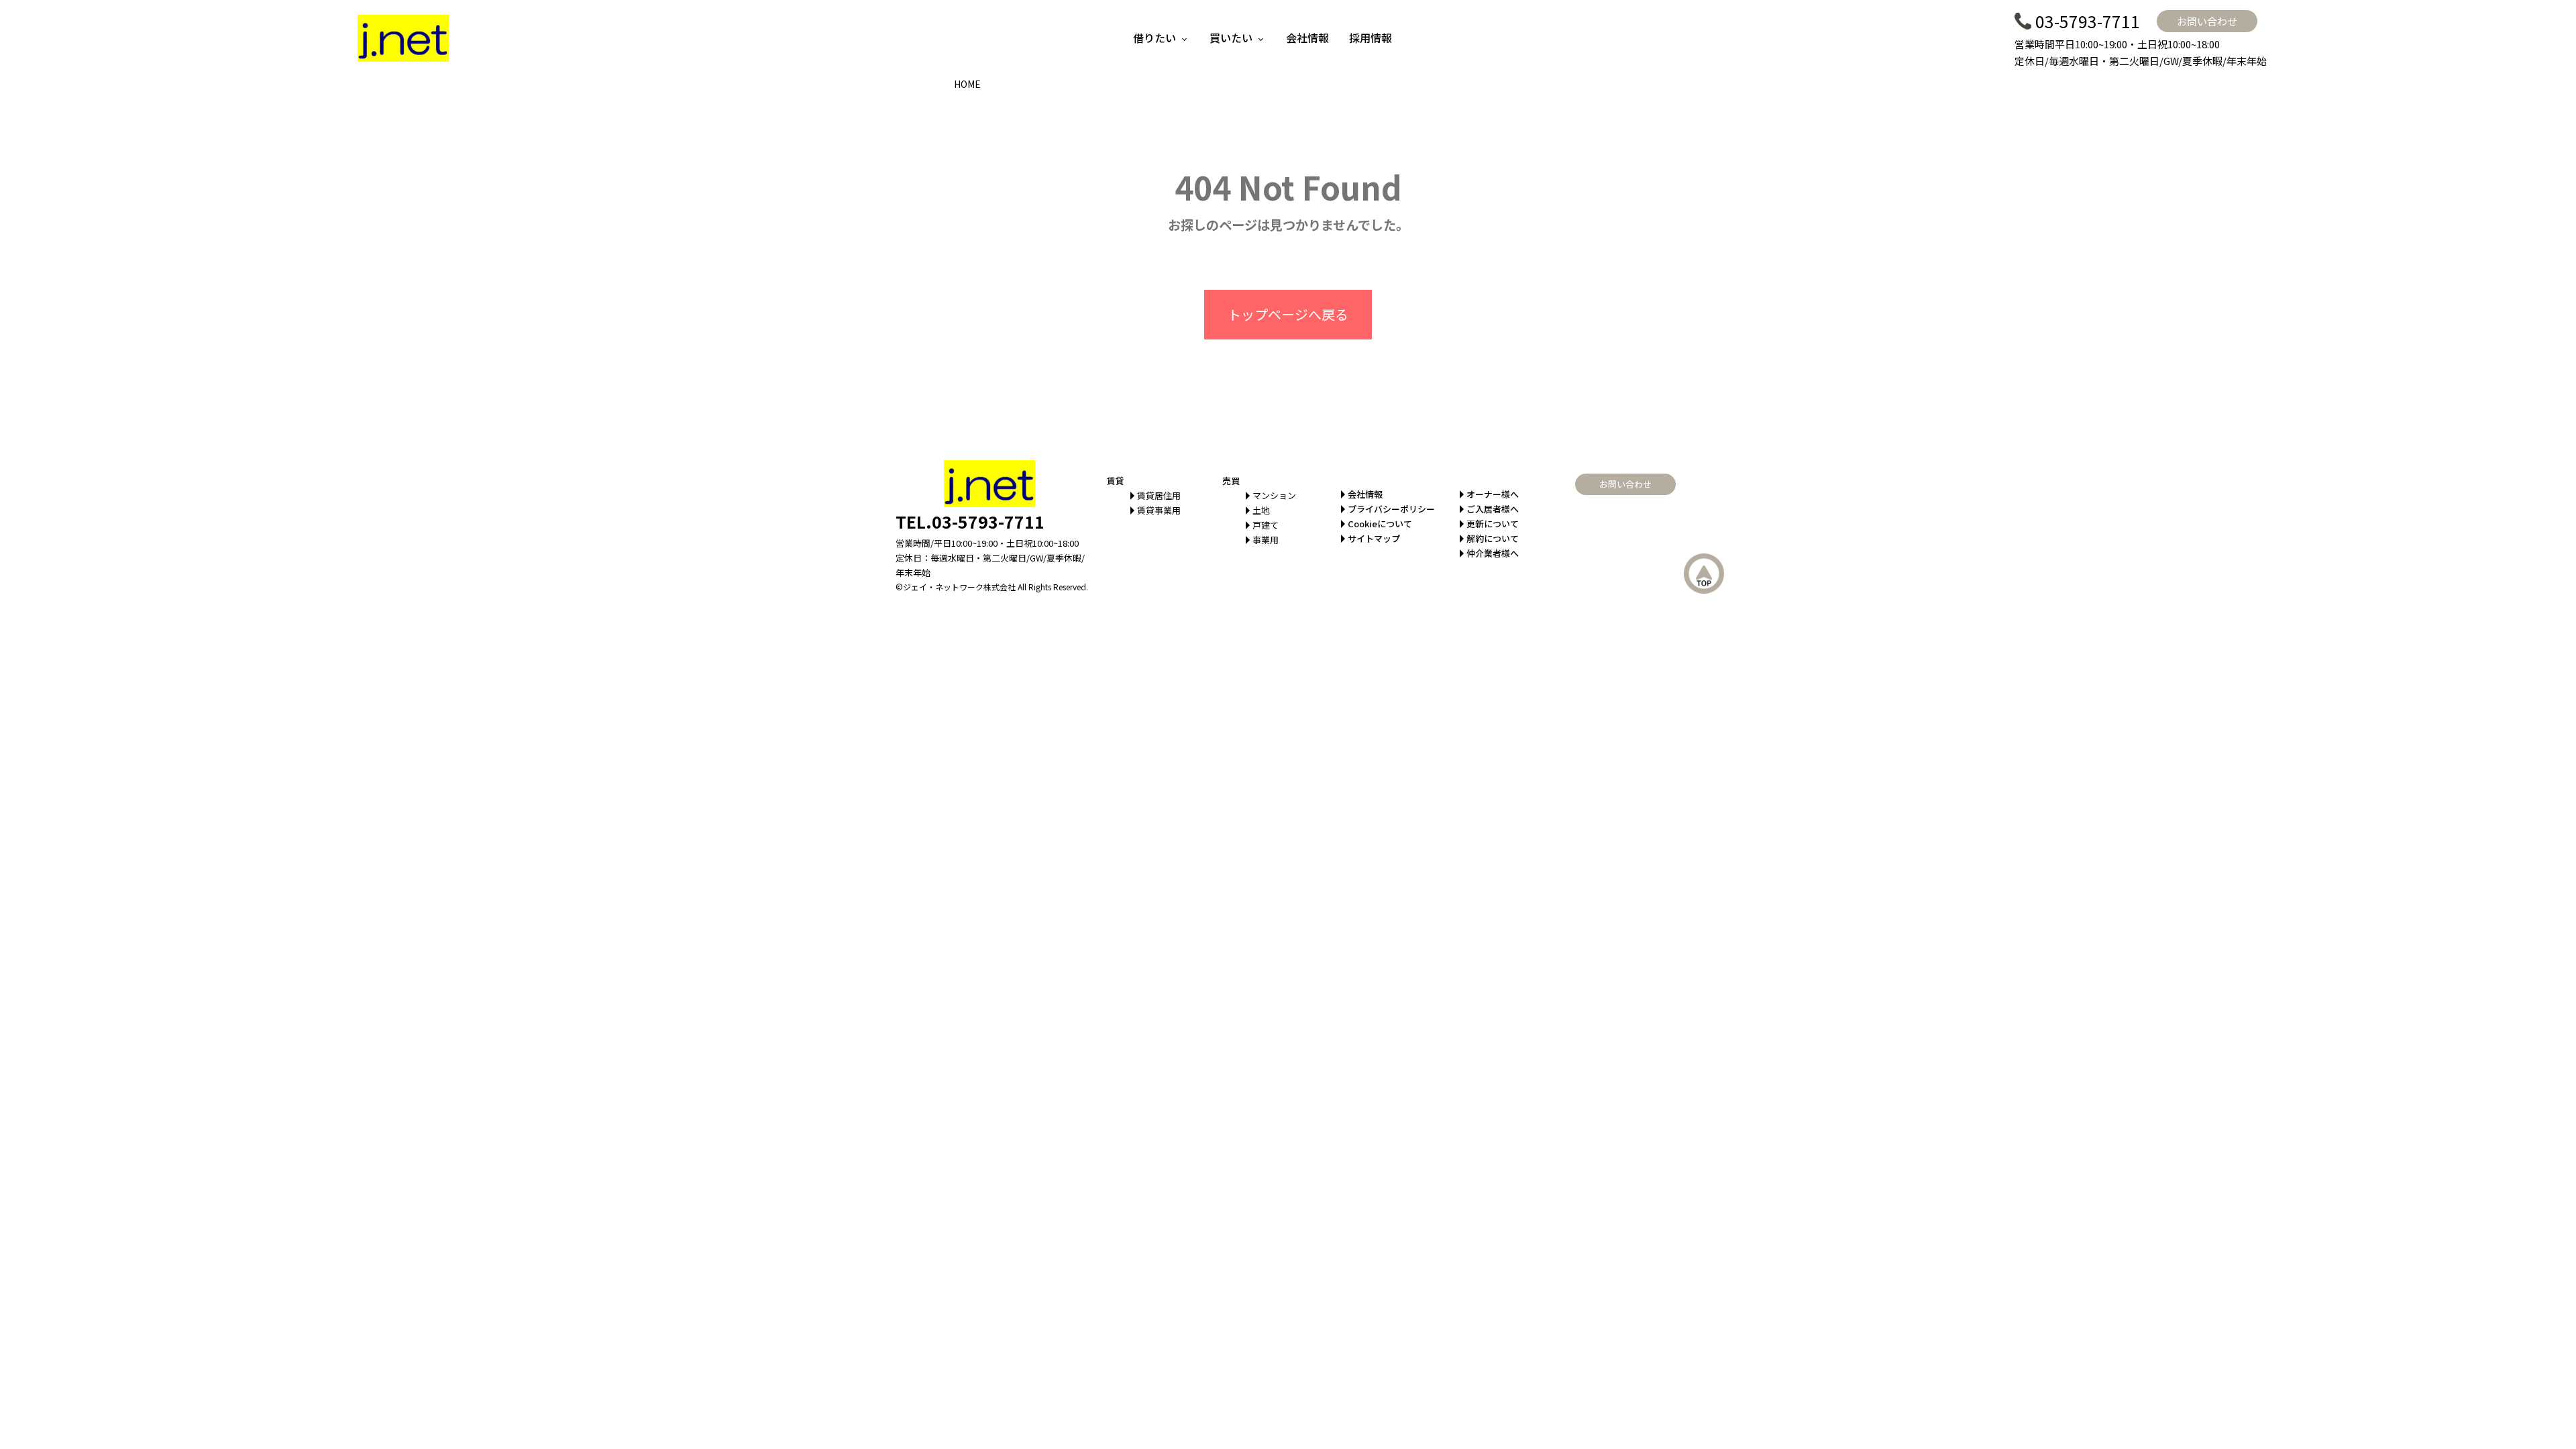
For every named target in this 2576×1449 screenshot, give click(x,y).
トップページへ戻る (1288, 314)
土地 (1261, 510)
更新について (1493, 524)
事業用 (1266, 540)
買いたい (1231, 38)
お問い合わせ (2207, 21)
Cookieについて (1380, 524)
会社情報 (1307, 38)
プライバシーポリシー (1391, 509)
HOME (967, 84)
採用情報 (1371, 38)
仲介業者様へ (1493, 553)
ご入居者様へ (1493, 509)
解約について (1493, 538)
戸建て (1266, 525)
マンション (1274, 495)
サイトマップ (1374, 538)
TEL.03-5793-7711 (970, 521)
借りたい (1155, 38)
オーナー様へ (1493, 494)
